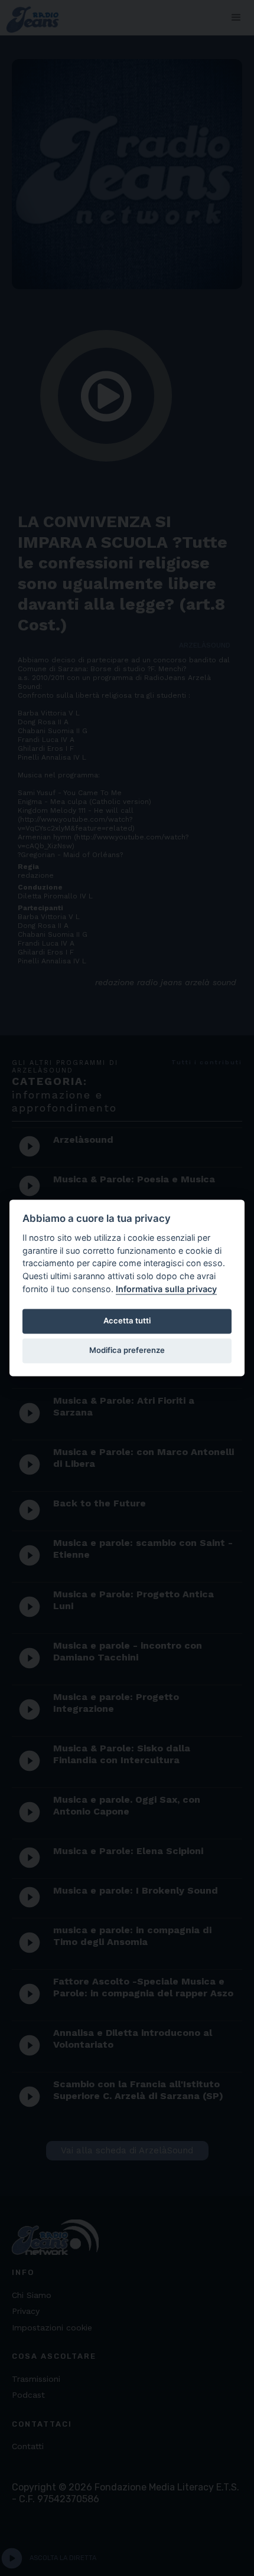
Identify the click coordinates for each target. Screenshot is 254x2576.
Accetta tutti (127, 1320)
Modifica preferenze (127, 1350)
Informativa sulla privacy (166, 1289)
